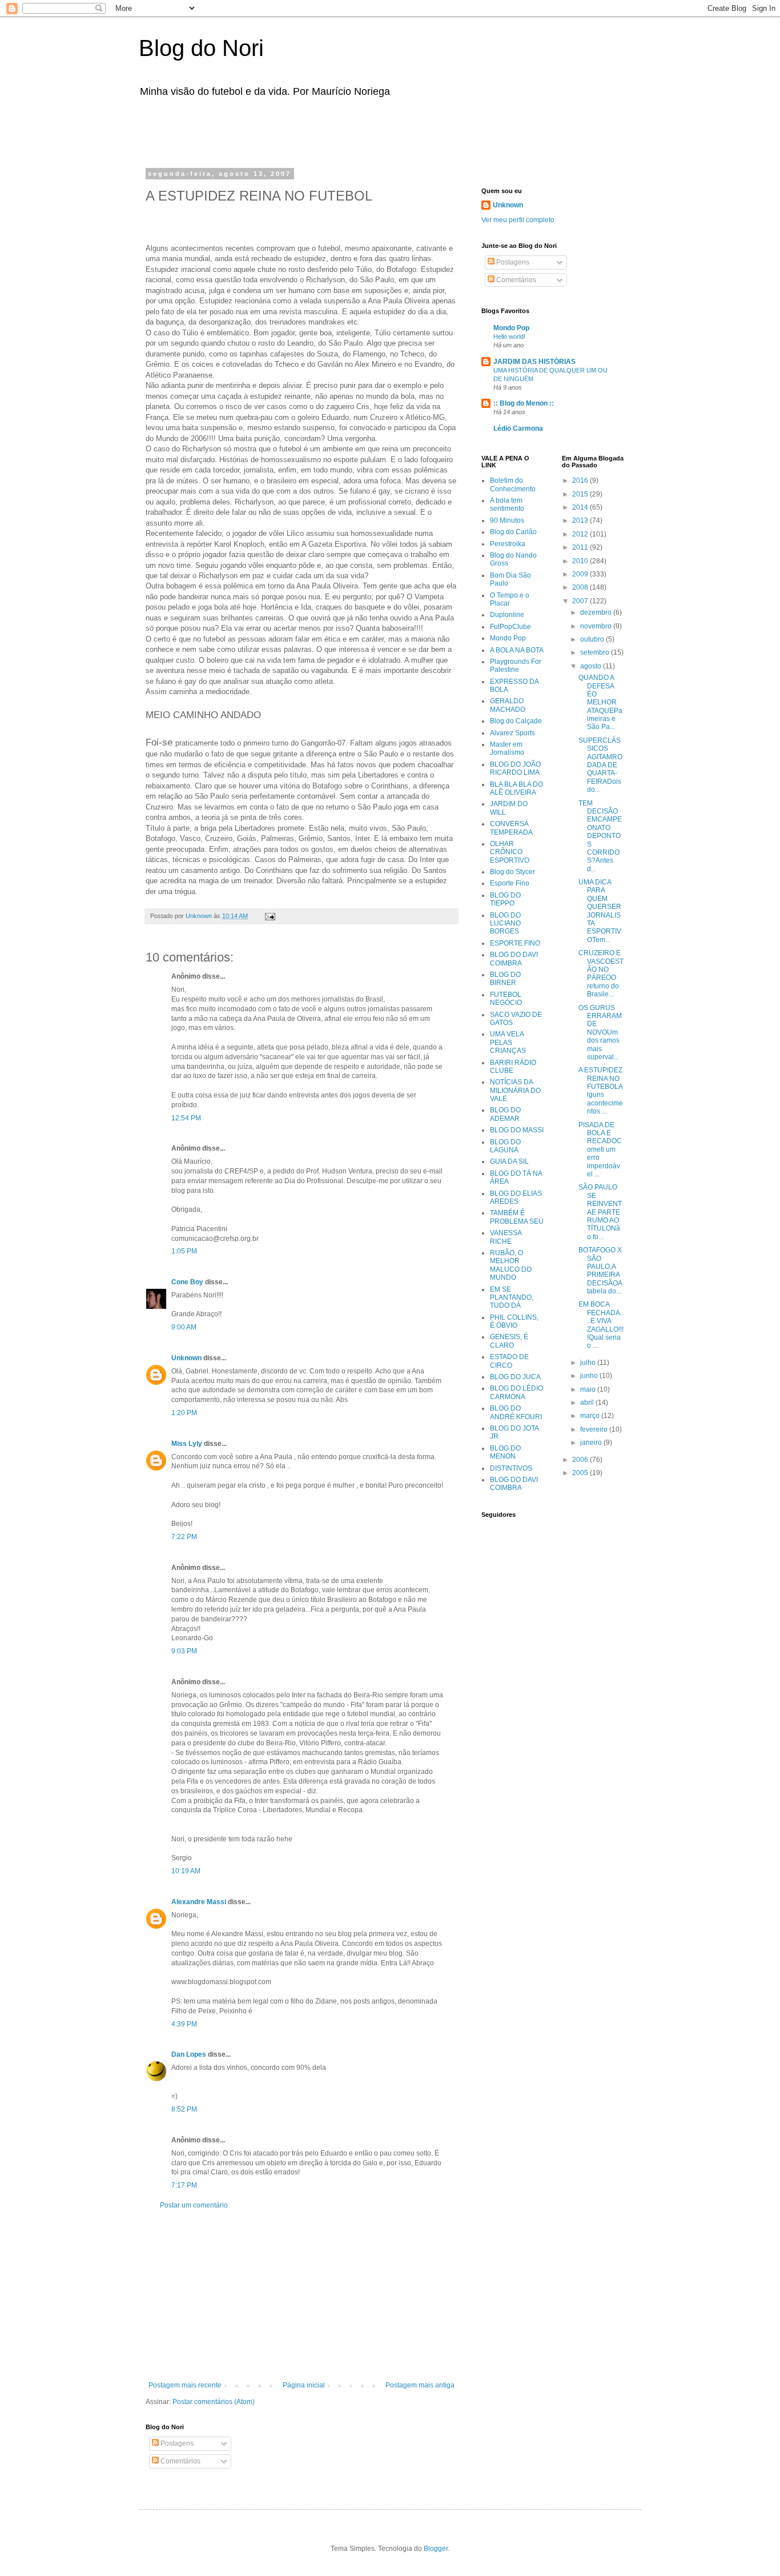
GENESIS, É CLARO (509, 1341)
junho (590, 1376)
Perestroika (508, 544)
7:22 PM (184, 1537)
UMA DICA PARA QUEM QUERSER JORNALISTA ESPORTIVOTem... (600, 911)
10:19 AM (186, 1871)
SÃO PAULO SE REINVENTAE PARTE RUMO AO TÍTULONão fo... (600, 1212)
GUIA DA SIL (509, 1161)
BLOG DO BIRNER (505, 979)
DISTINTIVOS (511, 1468)
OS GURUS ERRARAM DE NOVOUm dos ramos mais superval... (600, 1032)
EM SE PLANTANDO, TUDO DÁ (512, 1298)
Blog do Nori (201, 48)
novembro (597, 626)
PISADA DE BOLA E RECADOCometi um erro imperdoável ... (600, 1149)
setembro (596, 652)
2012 (581, 534)
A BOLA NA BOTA (517, 650)
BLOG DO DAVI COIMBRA (514, 959)
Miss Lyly (187, 1444)
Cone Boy (187, 1282)
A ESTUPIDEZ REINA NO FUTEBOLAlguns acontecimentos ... (601, 1091)
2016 (581, 480)
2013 (581, 520)
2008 (581, 587)
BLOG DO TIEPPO (505, 899)
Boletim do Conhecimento (513, 484)
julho (589, 1363)
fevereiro (595, 1429)
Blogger (436, 2549)
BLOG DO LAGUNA (505, 1146)
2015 (581, 494)
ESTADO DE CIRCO (509, 1361)
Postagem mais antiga (420, 2385)
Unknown (186, 1358)
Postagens (176, 2443)
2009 (581, 574)
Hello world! (509, 336)
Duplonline (507, 615)
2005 (581, 1473)
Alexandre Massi (199, 1902)
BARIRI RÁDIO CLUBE (513, 1067)
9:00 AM (184, 1327)
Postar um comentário (194, 2205)
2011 (581, 547)
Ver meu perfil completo (518, 220)
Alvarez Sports (512, 733)
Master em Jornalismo (507, 748)
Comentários (180, 2461)
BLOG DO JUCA (515, 1377)
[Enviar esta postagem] (270, 916)
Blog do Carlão (513, 532)
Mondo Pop (511, 328)
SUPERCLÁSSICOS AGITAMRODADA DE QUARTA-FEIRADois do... (600, 765)
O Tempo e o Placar (510, 599)
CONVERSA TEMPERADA (511, 828)
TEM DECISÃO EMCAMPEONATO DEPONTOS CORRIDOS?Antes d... (600, 836)
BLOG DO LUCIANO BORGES (505, 924)
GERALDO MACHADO (508, 705)
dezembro (597, 612)
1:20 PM (184, 1413)
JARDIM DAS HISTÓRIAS (534, 362)
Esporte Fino (510, 883)
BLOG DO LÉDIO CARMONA (516, 1392)
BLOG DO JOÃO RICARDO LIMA (515, 768)
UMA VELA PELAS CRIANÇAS (508, 1042)
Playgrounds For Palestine (516, 666)
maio (589, 1389)
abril (588, 1403)
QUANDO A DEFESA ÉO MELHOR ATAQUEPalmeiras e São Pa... (600, 702)
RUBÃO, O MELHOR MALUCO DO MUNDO (511, 1265)
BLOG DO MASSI (517, 1130)
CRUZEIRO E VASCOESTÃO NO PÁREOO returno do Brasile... (601, 973)
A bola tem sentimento (507, 504)
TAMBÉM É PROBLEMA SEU (517, 1217)
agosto (592, 666)
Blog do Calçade (516, 721)
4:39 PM (184, 2024)
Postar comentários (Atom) (214, 2402)
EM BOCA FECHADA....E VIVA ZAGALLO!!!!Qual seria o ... (601, 1325)
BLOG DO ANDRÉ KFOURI (516, 1412)
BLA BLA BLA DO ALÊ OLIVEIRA (516, 788)
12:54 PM (186, 1118)
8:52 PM (184, 2109)
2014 (581, 507)
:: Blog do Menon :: (524, 403)
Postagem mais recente (185, 2385)
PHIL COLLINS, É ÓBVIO (514, 1321)
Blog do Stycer (512, 872)
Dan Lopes (189, 2054)
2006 (581, 1460)
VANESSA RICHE (506, 1237)
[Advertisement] (290, 130)
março (591, 1416)
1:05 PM (184, 1251)
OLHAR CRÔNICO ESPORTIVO (510, 852)
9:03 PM (184, 1651)
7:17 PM (184, 2185)
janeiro (592, 1443)
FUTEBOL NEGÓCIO (506, 999)
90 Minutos (507, 520)
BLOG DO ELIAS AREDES (516, 1197)
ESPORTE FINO (515, 943)
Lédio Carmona (518, 428)
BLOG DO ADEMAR (505, 1114)
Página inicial (304, 2385)
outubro (593, 639)
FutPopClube (510, 627)
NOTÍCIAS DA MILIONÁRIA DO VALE (515, 1090)
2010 (581, 561)
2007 (581, 601)
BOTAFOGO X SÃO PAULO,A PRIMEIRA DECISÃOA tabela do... (600, 1271)
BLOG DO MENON (505, 1452)
